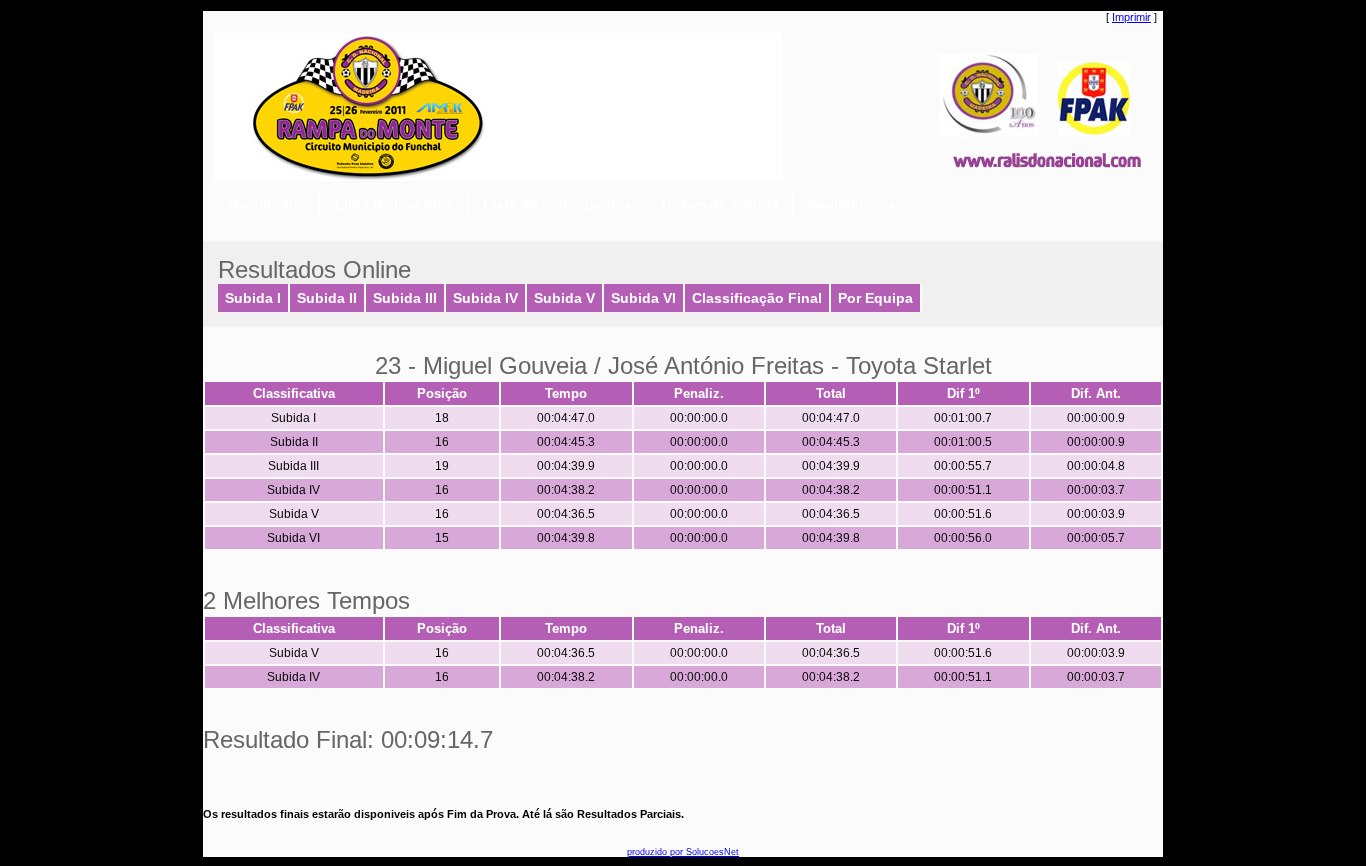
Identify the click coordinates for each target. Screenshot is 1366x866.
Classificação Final (757, 298)
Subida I (253, 298)
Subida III (405, 298)
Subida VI (643, 298)
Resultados (267, 204)
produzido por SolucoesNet (683, 852)
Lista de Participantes (557, 204)
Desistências (852, 204)
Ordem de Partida (720, 204)
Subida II (327, 298)
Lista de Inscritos (394, 204)
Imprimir (1131, 17)
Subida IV (485, 298)
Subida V (564, 298)
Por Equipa (875, 298)
